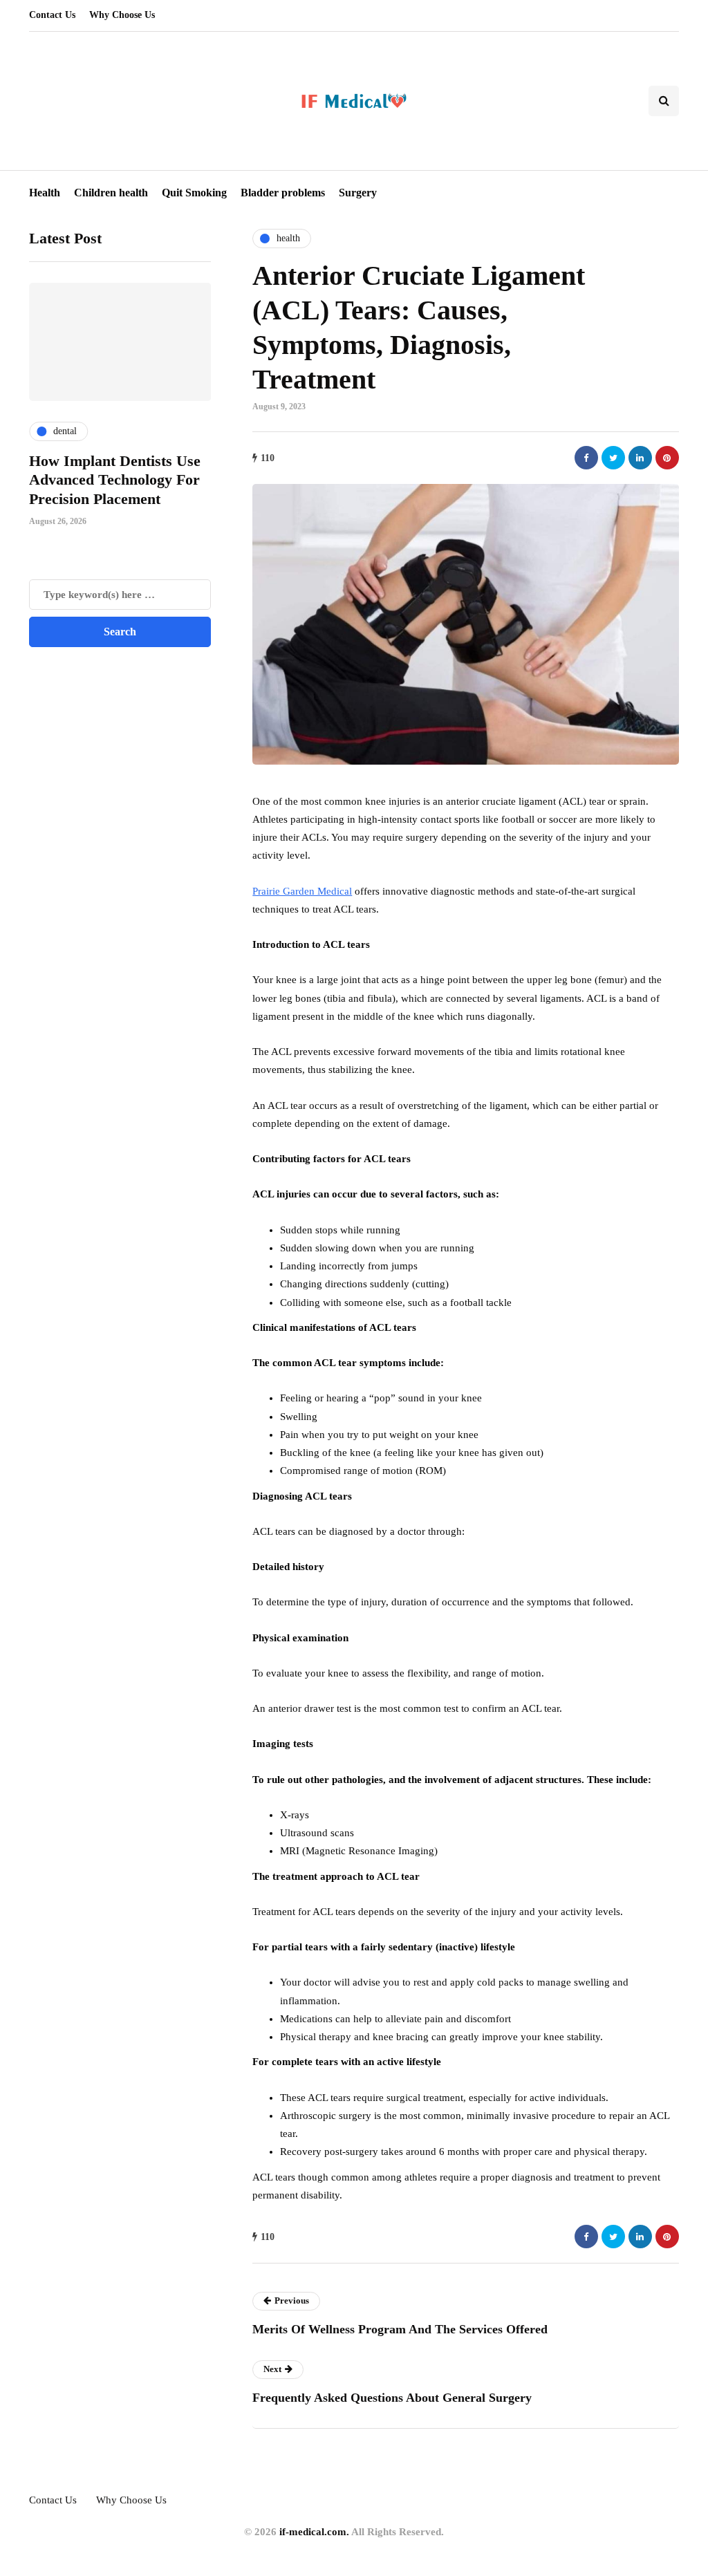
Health (45, 193)
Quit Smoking (194, 193)
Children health (111, 193)
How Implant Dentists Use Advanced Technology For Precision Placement (115, 480)
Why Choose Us (122, 15)
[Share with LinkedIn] (640, 458)
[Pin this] (667, 458)
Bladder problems (283, 193)
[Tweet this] (613, 458)
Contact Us (52, 15)
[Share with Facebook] (586, 458)
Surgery (358, 193)
